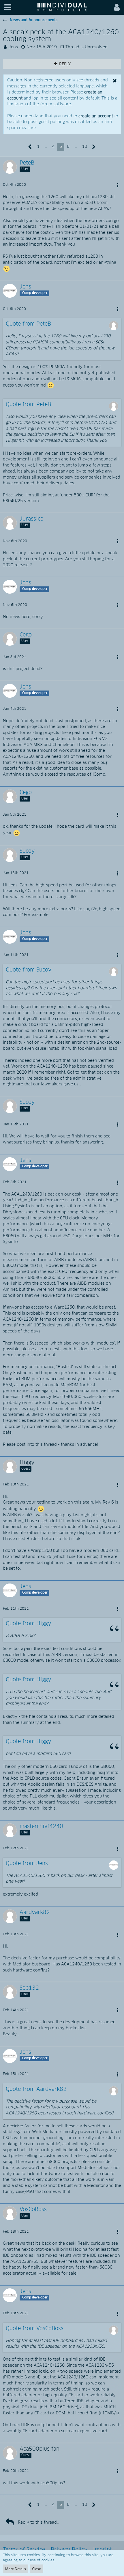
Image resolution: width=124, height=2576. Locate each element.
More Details (16, 2569)
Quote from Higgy (28, 1624)
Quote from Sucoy (29, 970)
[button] (8, 7)
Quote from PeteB (28, 324)
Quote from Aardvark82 (36, 2089)
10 (84, 147)
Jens (13, 47)
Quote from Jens (27, 1864)
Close (36, 2569)
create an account (96, 116)
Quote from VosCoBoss (35, 2329)
